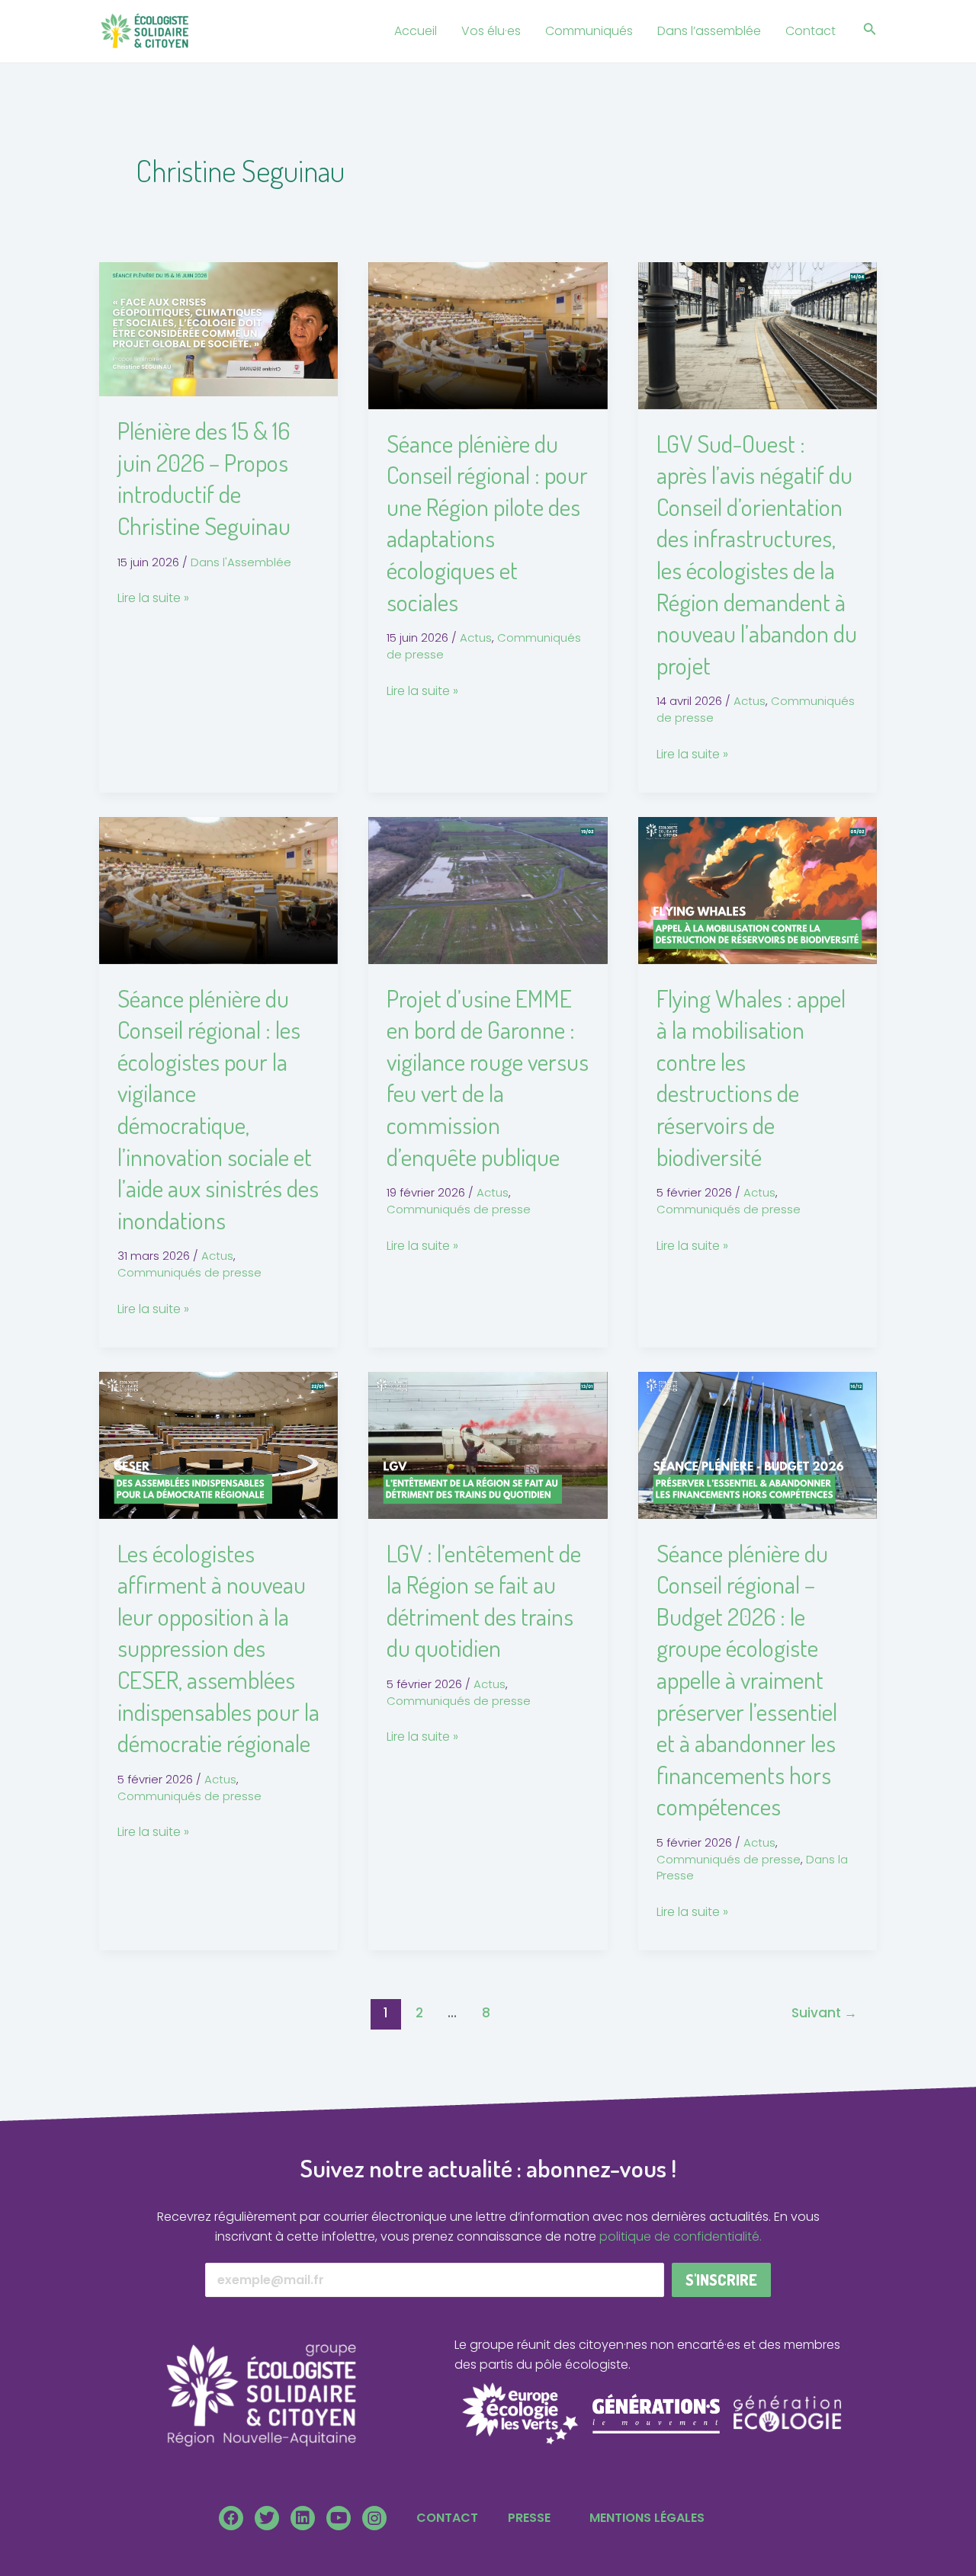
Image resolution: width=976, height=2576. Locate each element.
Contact (811, 31)
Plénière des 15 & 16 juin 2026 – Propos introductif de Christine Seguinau (204, 478)
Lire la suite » (153, 598)
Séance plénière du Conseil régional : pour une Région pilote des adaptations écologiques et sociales (487, 522)
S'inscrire (721, 2280)
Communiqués (589, 31)
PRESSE (529, 2518)
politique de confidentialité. (681, 2236)
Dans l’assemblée (709, 31)
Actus (476, 638)
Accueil (416, 31)
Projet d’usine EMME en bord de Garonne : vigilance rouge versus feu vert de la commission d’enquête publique (488, 1077)
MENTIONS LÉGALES (647, 2518)
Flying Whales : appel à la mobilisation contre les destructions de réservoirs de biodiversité (751, 1077)
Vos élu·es (491, 31)
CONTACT (447, 2518)
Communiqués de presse (189, 1272)
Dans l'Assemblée (241, 562)
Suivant (824, 2013)
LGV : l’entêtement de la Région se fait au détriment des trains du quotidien (484, 1600)
